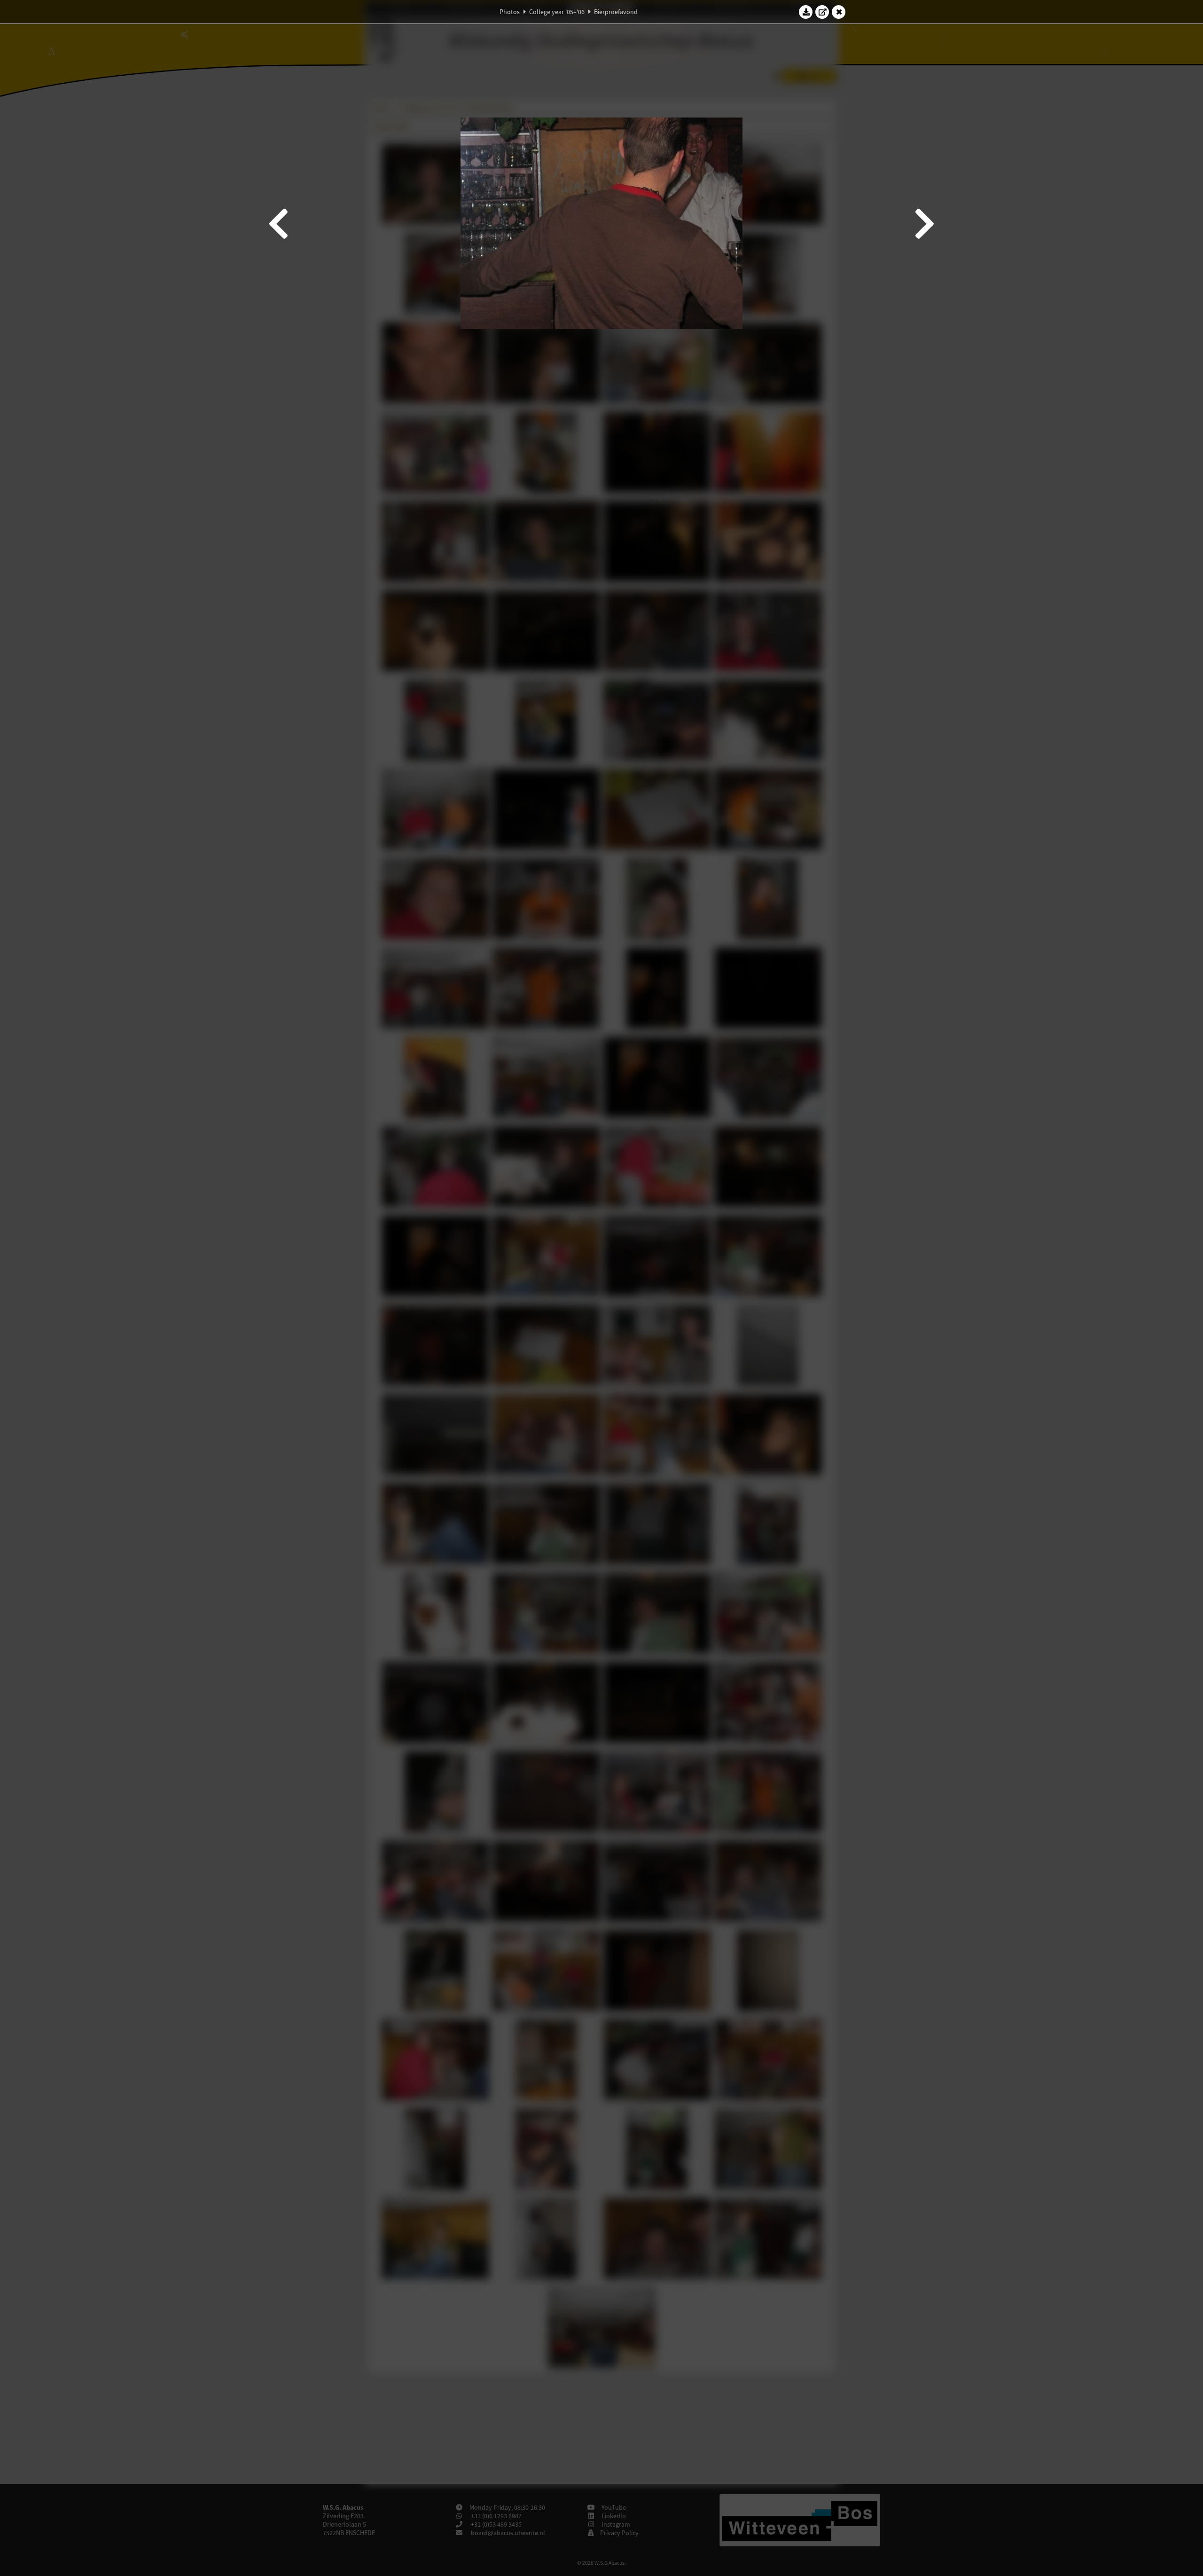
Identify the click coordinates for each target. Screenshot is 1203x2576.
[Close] (839, 12)
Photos (510, 12)
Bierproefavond (616, 12)
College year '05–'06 (557, 12)
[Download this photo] (806, 12)
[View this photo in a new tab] (822, 12)
